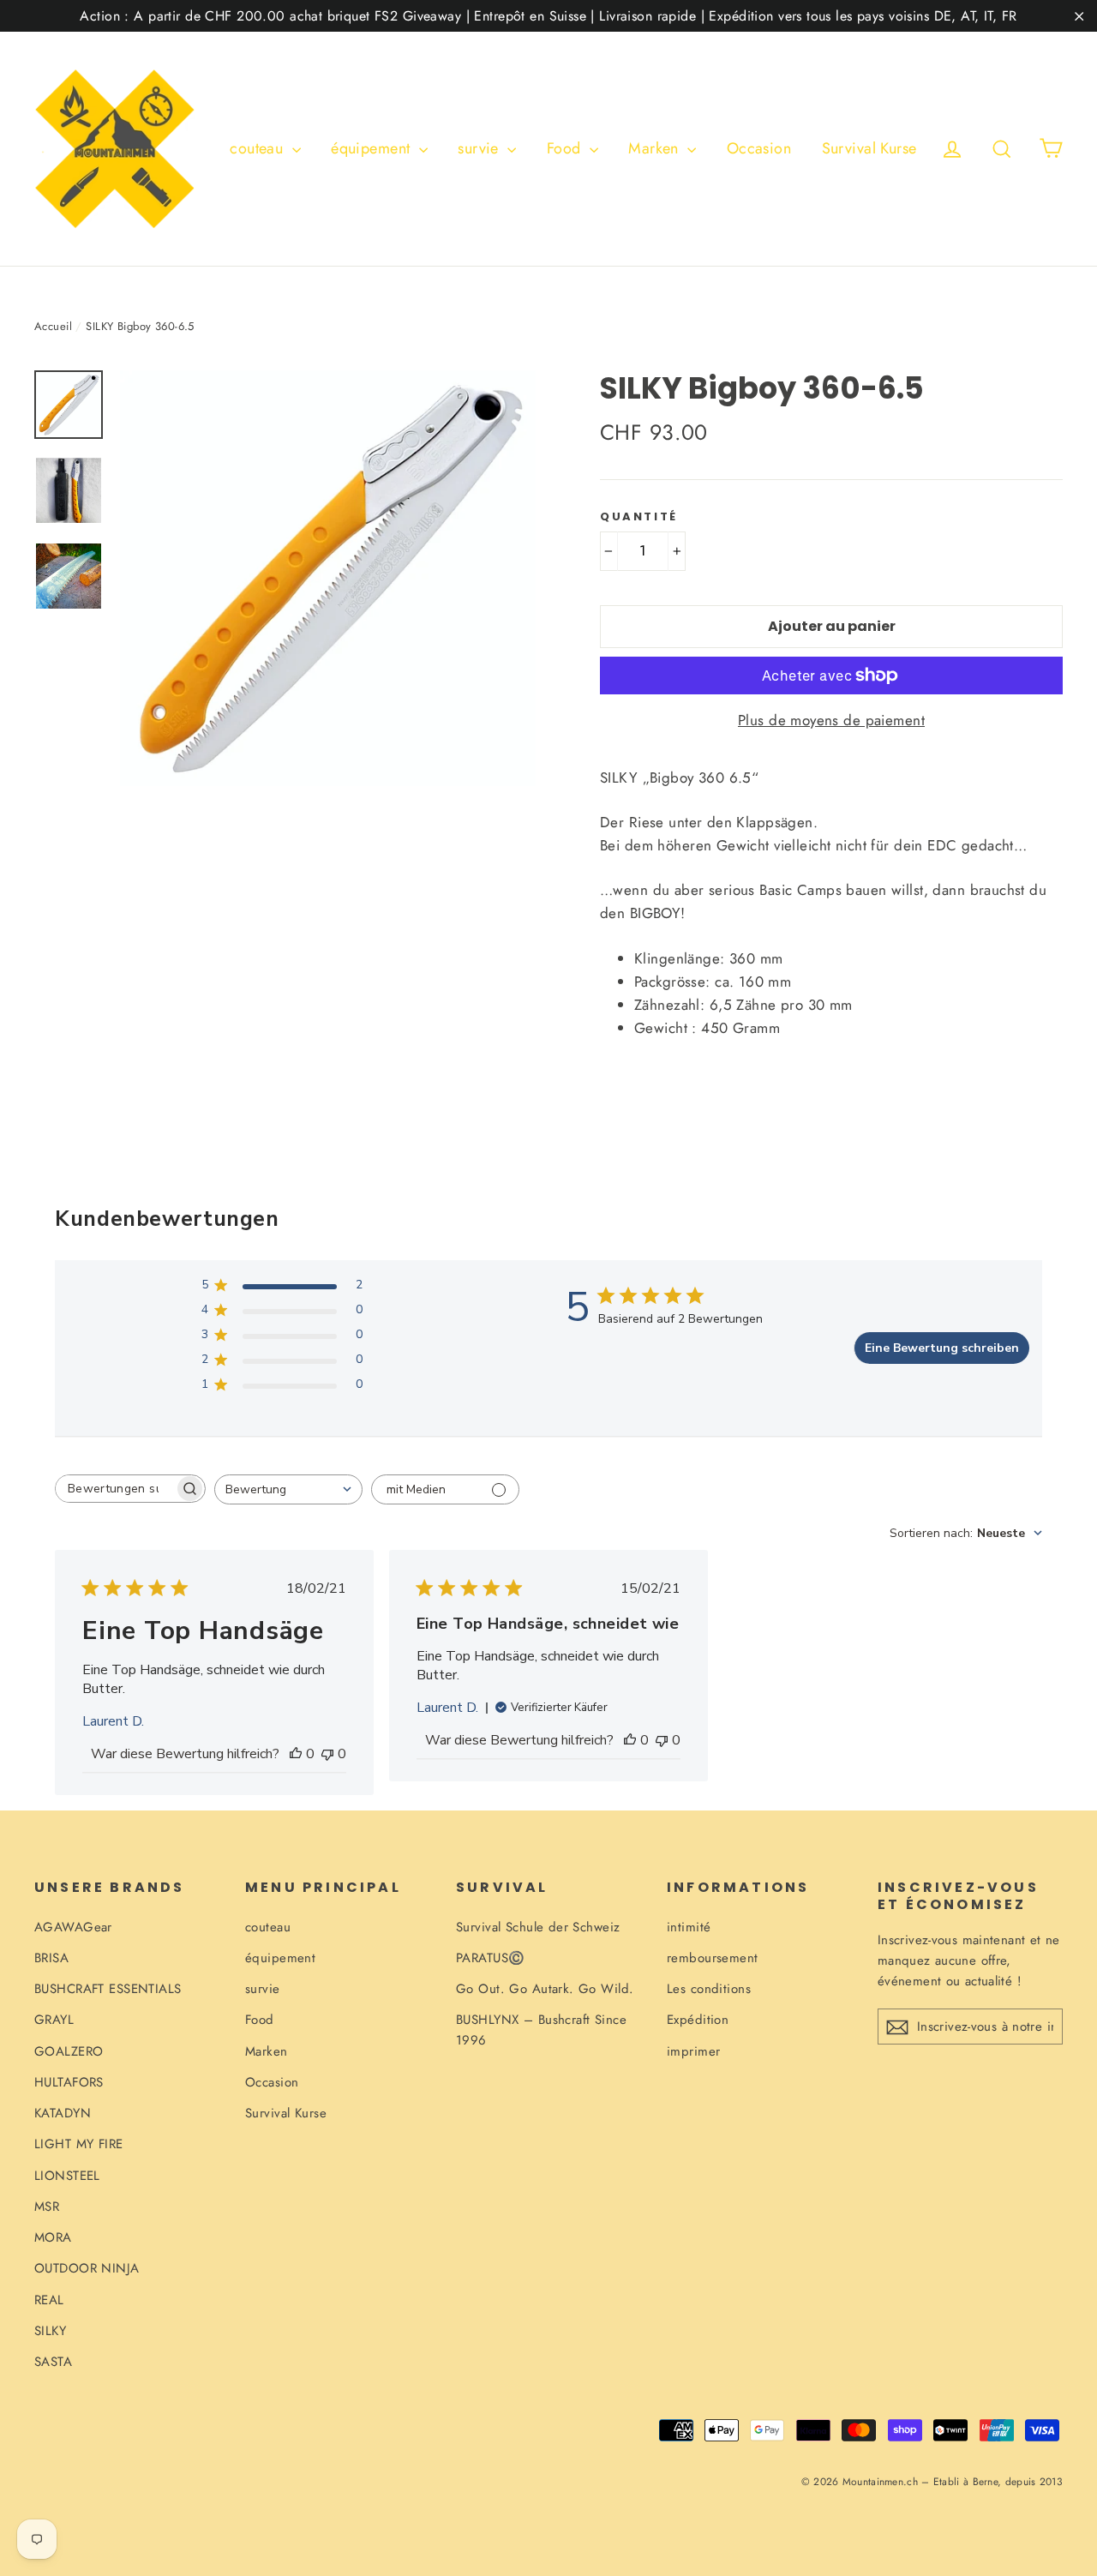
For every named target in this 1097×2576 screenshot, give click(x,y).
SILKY (50, 2331)
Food (566, 148)
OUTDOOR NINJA (87, 2268)
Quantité (639, 517)
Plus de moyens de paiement (831, 720)
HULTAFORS (69, 2082)
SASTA (53, 2362)
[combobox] (288, 1489)
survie (480, 148)
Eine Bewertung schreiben (942, 1348)
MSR (47, 2207)
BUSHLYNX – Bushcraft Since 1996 (541, 2030)
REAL (49, 2300)
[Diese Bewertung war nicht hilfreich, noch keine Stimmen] (327, 1754)
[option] (328, 578)
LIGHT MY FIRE (79, 2144)
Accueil (53, 326)
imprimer (693, 2051)
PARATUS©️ (490, 1958)
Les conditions (709, 1989)
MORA (53, 2237)
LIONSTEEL (67, 2176)
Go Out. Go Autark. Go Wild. (545, 1989)
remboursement (713, 1958)
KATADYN (63, 2113)
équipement (373, 148)
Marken (656, 148)
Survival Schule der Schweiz (538, 1927)
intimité (689, 1927)
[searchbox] (115, 1489)
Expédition (698, 2020)
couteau (258, 148)
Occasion (759, 148)
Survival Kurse (869, 148)
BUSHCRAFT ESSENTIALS (108, 1989)
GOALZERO (69, 2051)
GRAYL (54, 2020)
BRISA (51, 1958)
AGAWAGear (73, 1927)
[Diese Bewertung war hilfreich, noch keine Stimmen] (296, 1754)
